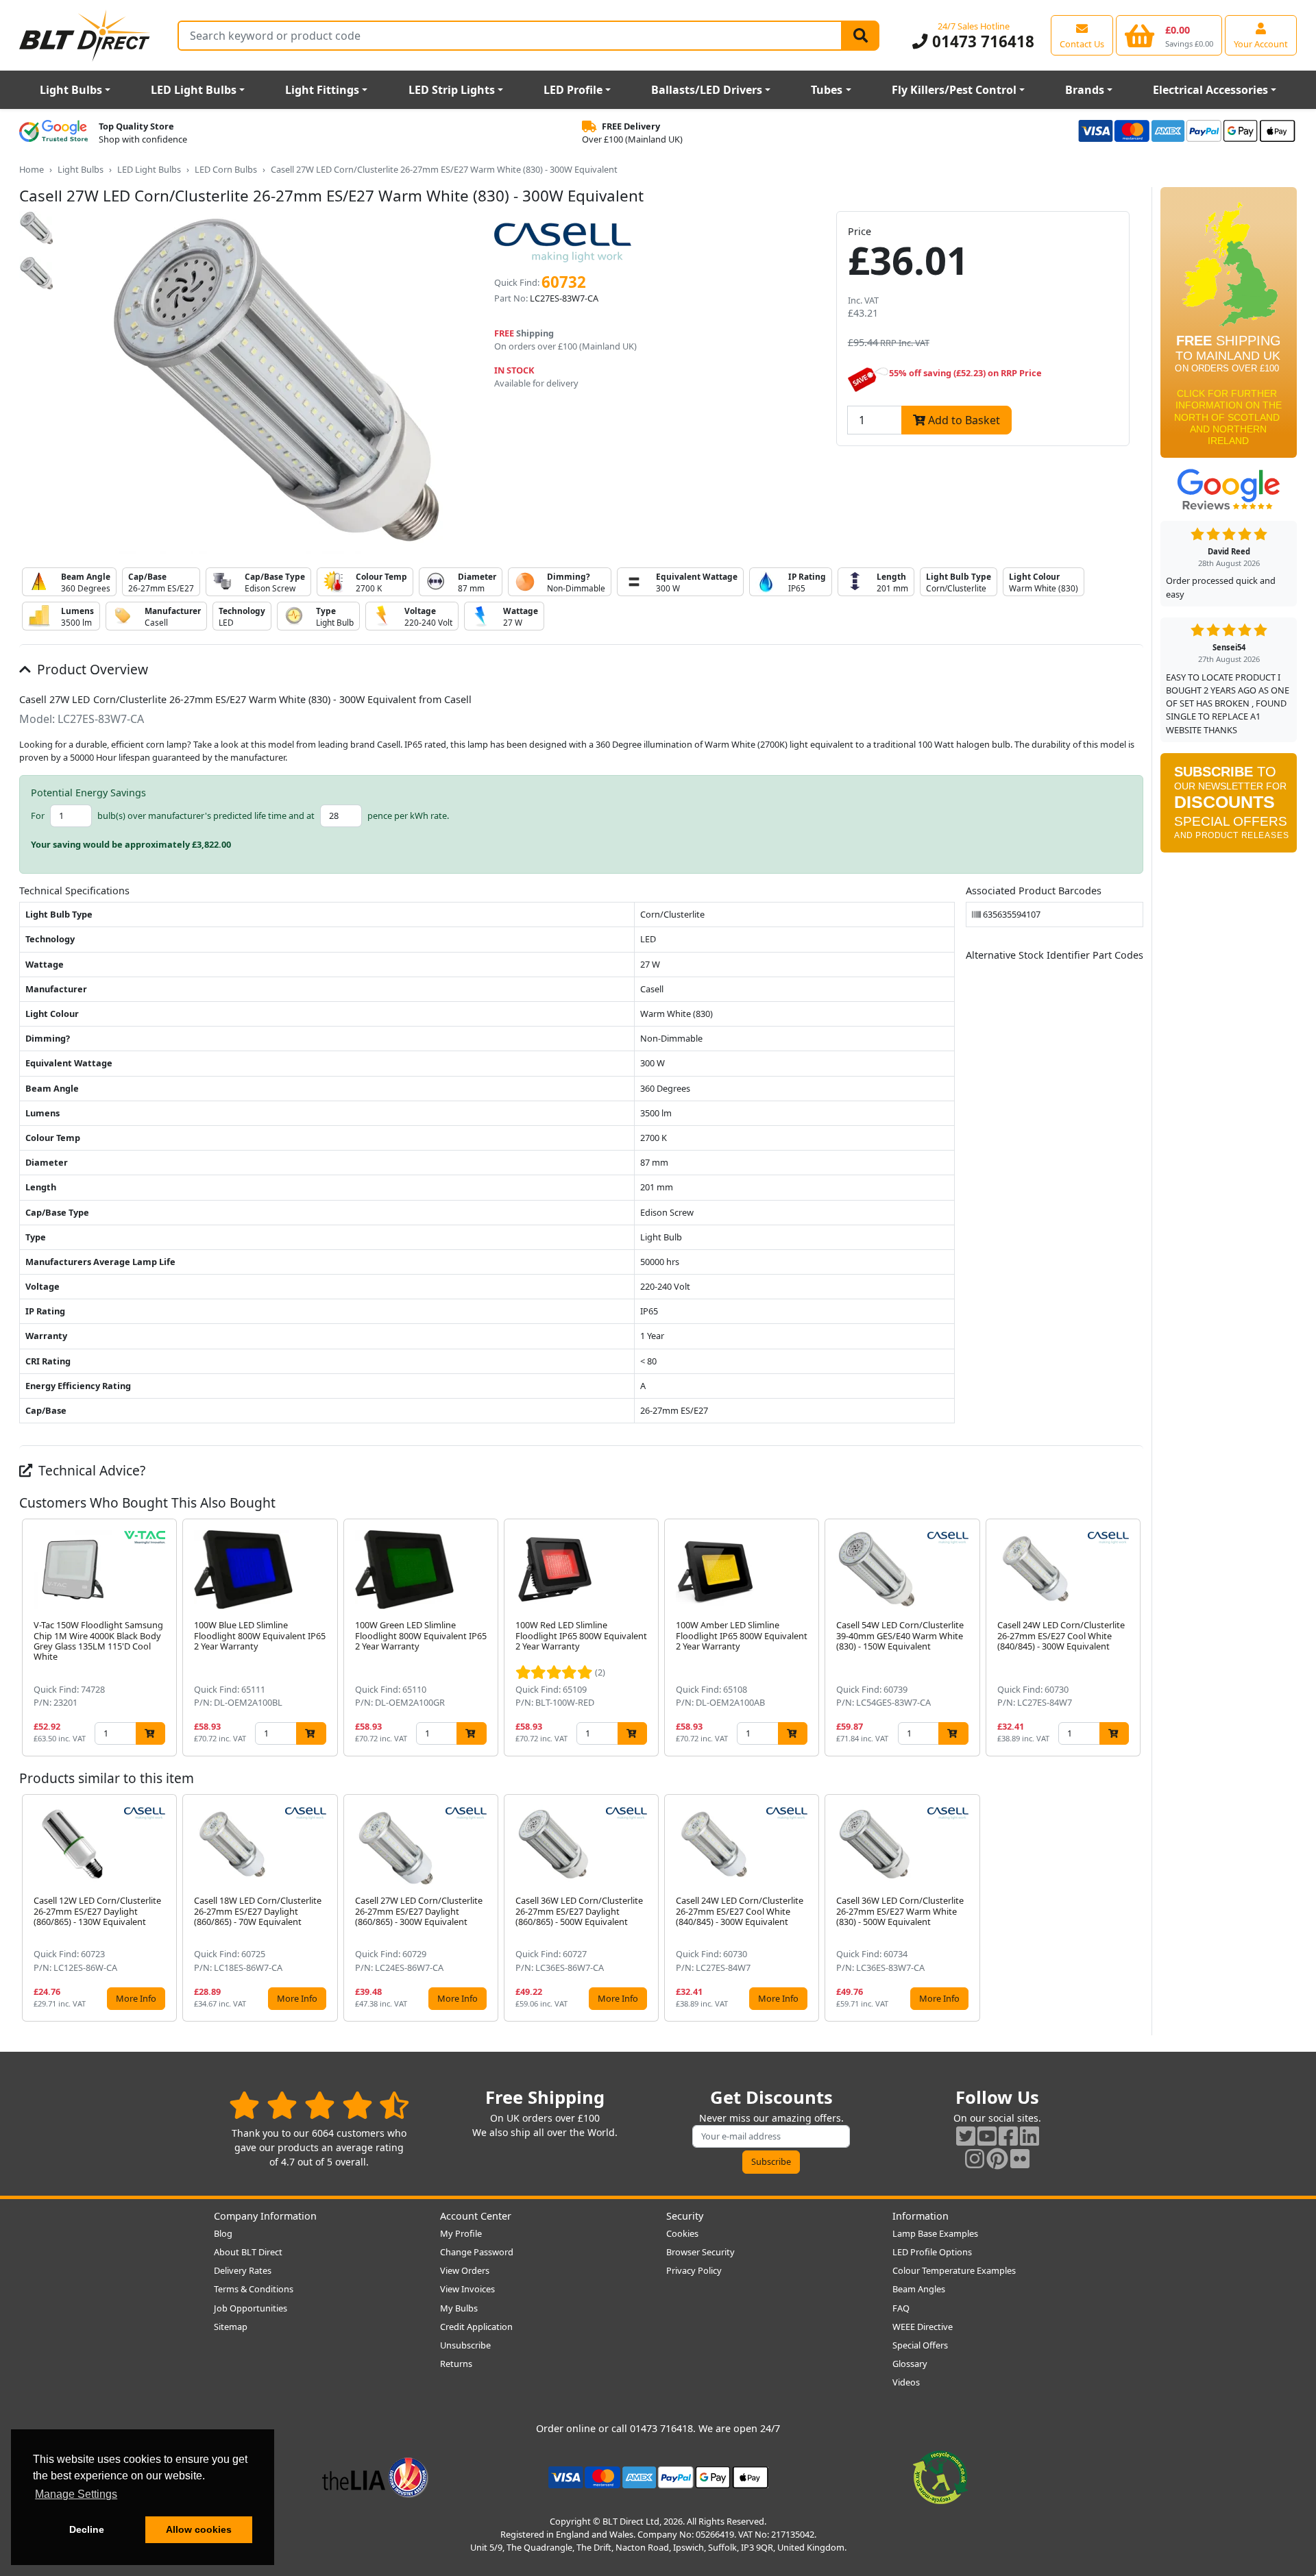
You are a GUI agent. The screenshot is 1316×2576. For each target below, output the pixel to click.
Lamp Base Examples (935, 2233)
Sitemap (231, 2327)
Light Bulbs (71, 90)
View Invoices (467, 2289)
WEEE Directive (923, 2327)
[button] (1132, 1637)
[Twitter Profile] (966, 2136)
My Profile (461, 2233)
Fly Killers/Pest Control (954, 90)
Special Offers (920, 2345)
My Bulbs (459, 2308)
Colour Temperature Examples (954, 2270)
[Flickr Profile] (1020, 2158)
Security (685, 2216)
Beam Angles (919, 2289)
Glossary (910, 2364)
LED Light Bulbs (194, 90)
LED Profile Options (932, 2252)
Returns (456, 2364)
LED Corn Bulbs (226, 169)
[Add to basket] (150, 1733)
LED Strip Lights (452, 90)
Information (921, 2216)
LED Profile (573, 90)
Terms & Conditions (254, 2289)
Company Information (265, 2216)
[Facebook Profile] (1008, 2136)
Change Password (477, 2252)
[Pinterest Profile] (997, 2158)
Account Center (476, 2216)
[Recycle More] (940, 2476)
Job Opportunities (251, 2308)
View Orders (465, 2270)
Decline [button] (87, 2529)
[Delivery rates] (1229, 327)
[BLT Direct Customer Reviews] (319, 2105)
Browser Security (700, 2252)
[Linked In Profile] (1029, 2136)
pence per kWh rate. (408, 815)
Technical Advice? (90, 1470)
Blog (223, 2233)
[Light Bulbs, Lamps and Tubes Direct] (85, 35)
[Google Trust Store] (53, 133)
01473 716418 (981, 41)
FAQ (901, 2308)
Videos (906, 2382)
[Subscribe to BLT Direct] (1229, 807)
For (38, 815)
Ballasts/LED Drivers (707, 90)
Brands (1085, 90)
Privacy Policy (694, 2270)
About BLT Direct (248, 2252)
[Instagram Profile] (975, 2158)
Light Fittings (322, 90)
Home (32, 169)
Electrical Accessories (1210, 90)
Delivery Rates (243, 2270)
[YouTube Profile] (987, 2136)
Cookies (682, 2233)
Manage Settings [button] (76, 2494)
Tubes (827, 90)
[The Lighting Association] (375, 2476)
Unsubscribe (465, 2345)
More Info (136, 1998)
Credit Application (476, 2327)
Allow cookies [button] (199, 2529)
